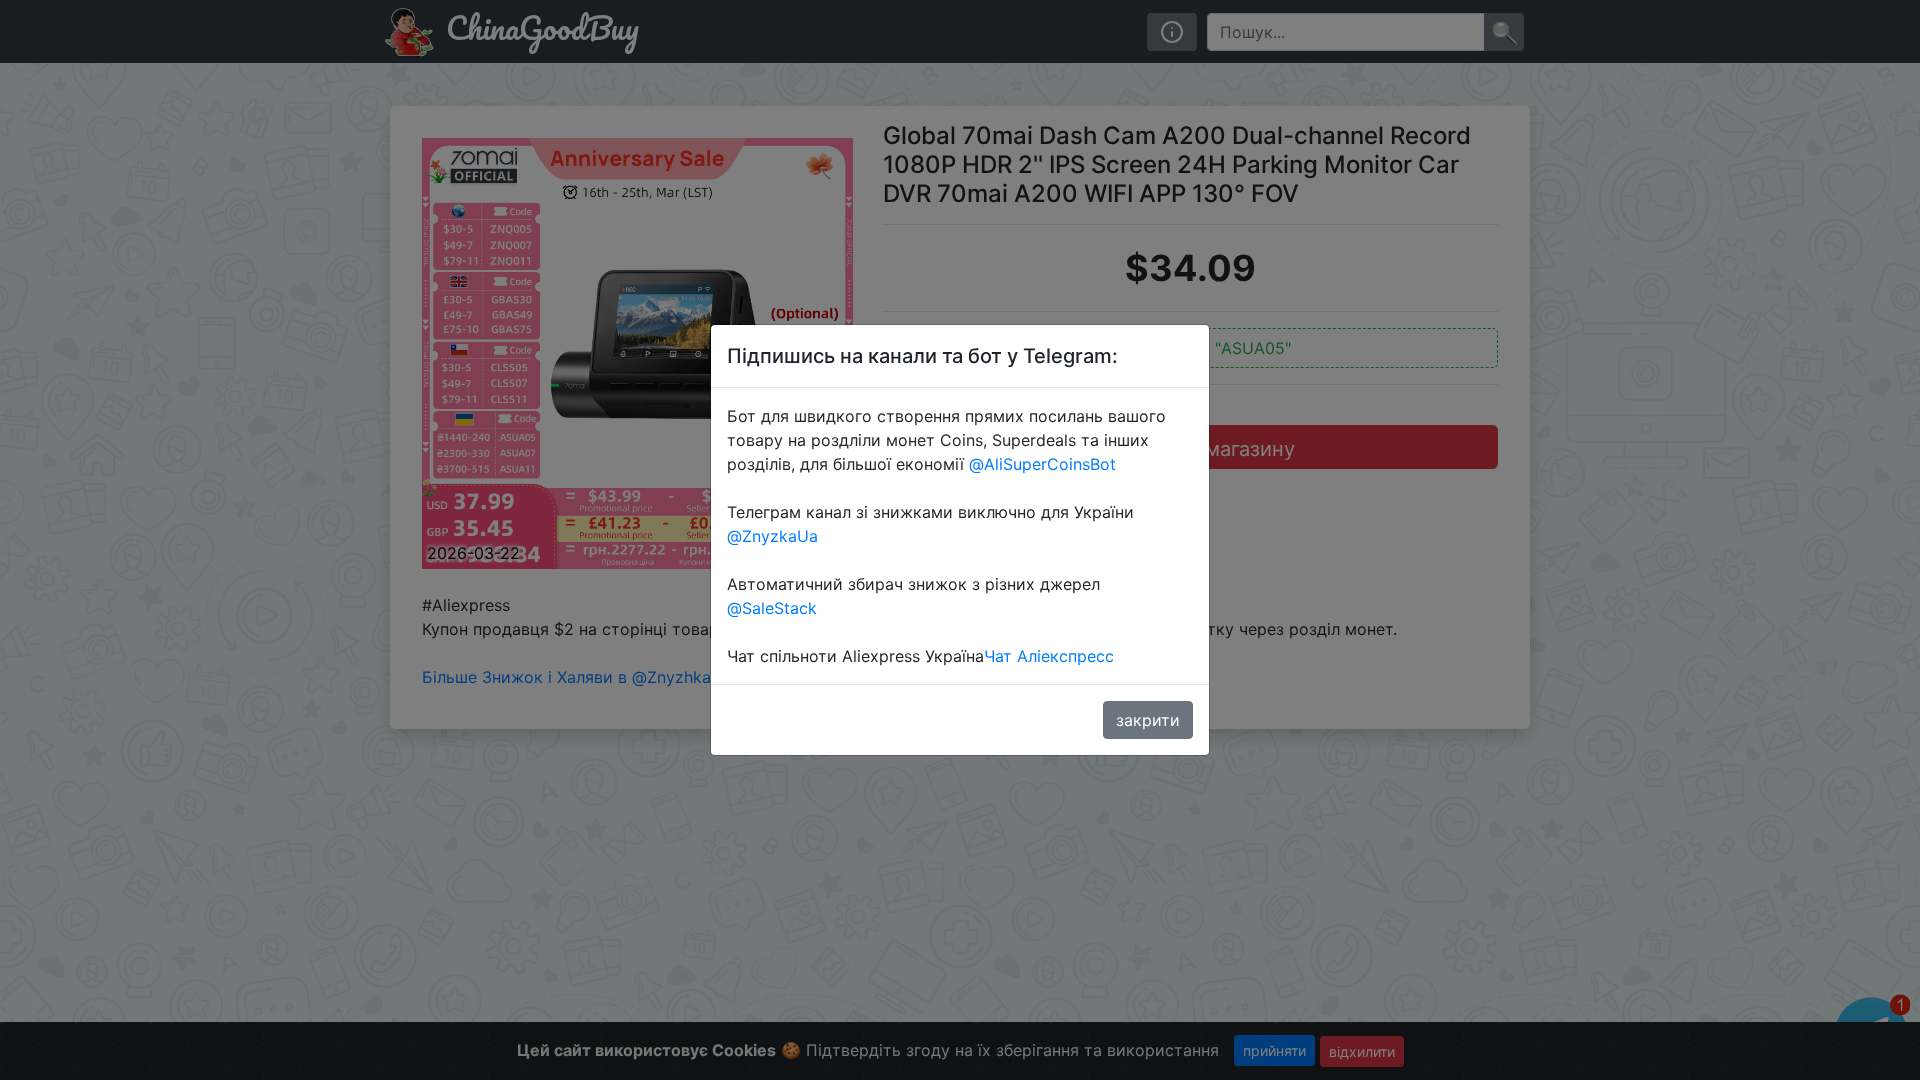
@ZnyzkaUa (772, 536)
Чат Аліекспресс (1049, 656)
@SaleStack (772, 608)
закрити (1148, 720)
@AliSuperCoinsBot (1042, 464)
